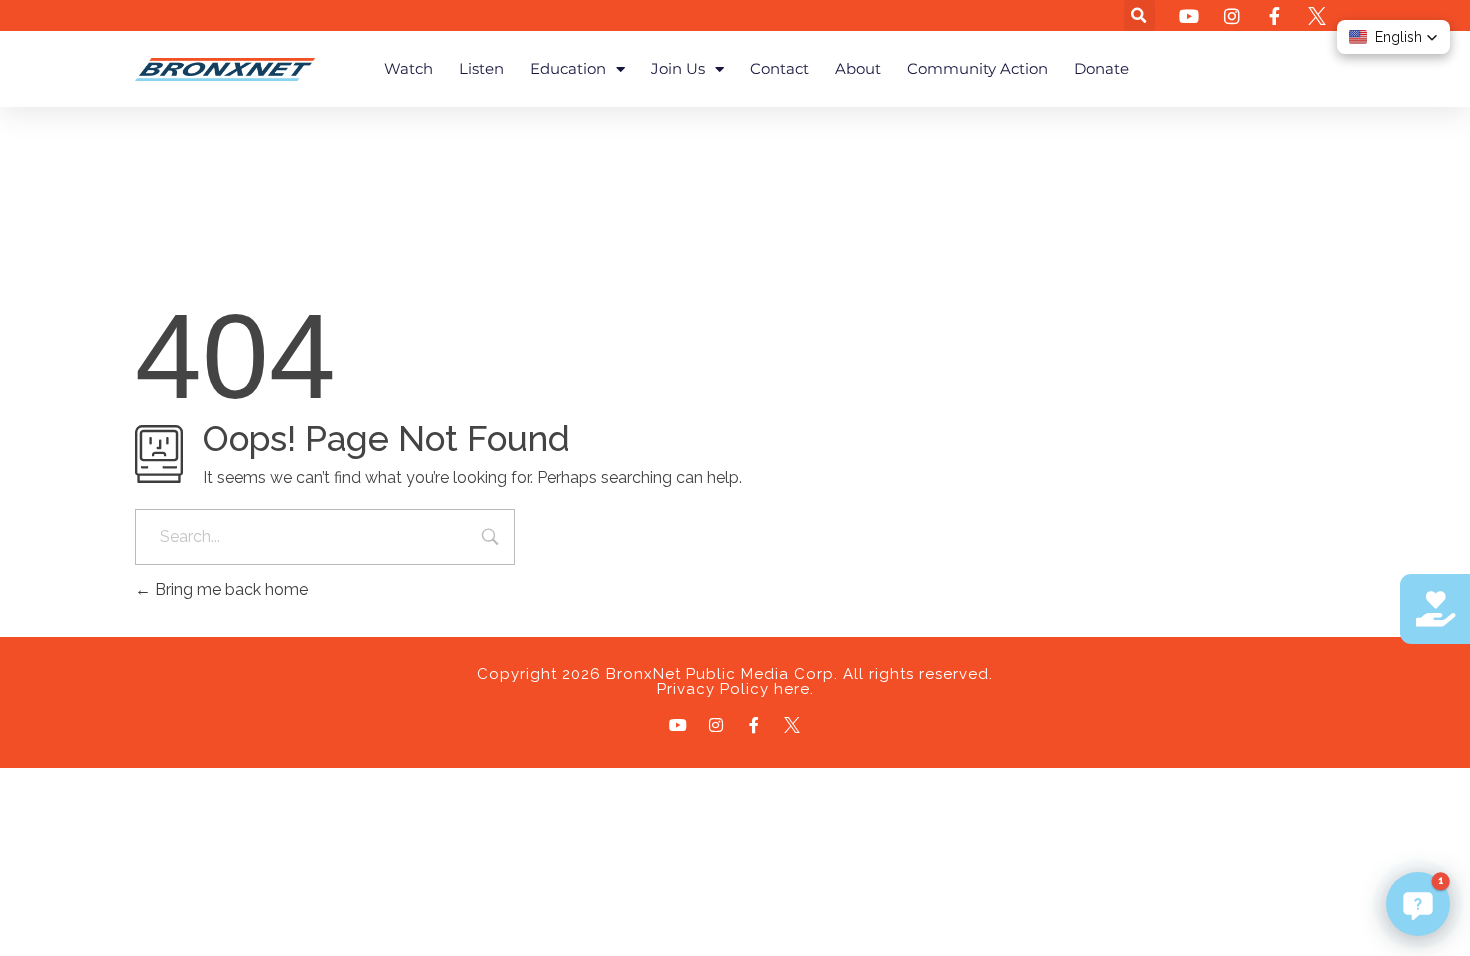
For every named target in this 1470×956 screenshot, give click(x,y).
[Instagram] (716, 725)
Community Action (977, 68)
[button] (1139, 15)
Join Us (678, 68)
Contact (779, 68)
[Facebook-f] (754, 725)
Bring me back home (229, 589)
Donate (1101, 68)
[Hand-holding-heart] (1435, 609)
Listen (481, 68)
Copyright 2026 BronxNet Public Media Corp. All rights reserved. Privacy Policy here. (735, 681)
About (858, 68)
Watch (408, 68)
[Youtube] (678, 725)
